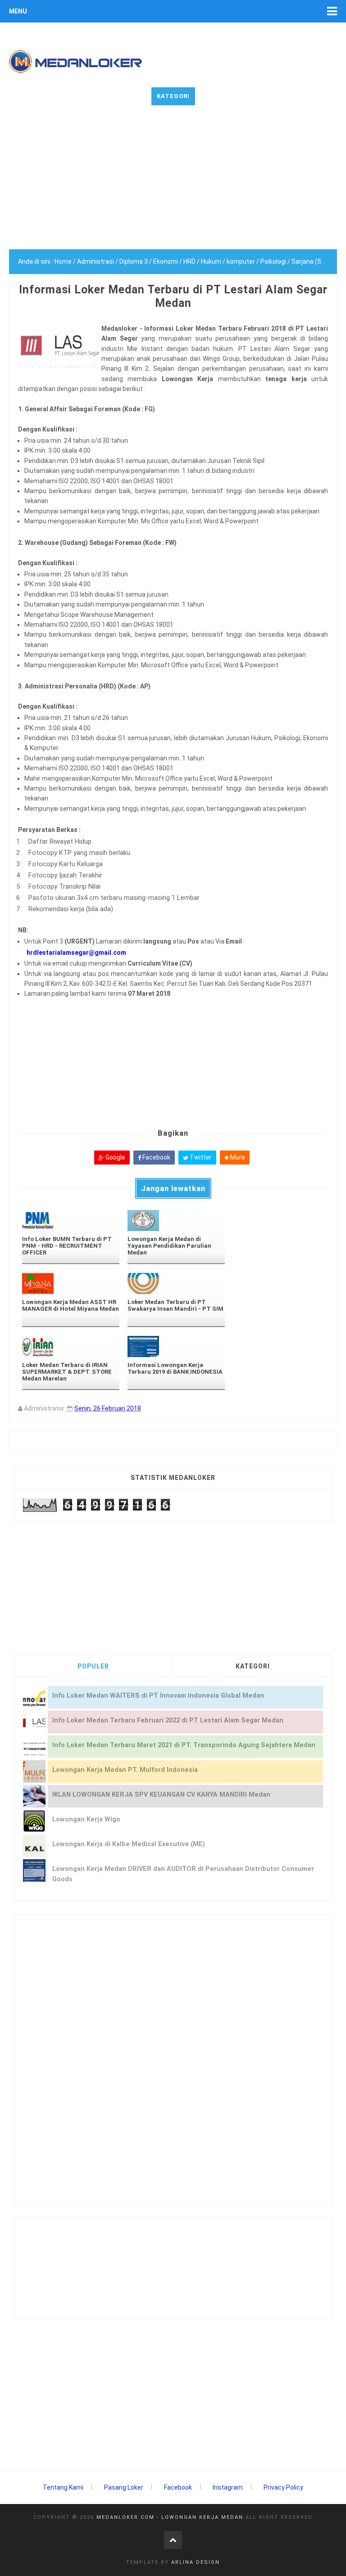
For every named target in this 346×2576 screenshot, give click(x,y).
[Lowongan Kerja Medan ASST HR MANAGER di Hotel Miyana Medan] (71, 1284)
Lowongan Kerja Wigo (86, 1819)
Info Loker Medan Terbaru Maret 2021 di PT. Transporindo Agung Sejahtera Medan (184, 1745)
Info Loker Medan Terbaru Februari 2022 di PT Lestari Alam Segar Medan (168, 1720)
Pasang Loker (124, 2487)
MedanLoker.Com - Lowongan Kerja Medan (170, 2517)
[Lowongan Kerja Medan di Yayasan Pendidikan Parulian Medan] (176, 1221)
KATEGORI (253, 1666)
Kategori (173, 96)
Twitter (200, 1157)
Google (115, 1157)
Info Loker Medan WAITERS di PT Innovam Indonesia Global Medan (158, 1696)
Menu (18, 11)
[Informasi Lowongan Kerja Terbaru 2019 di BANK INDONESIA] (176, 1346)
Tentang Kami (63, 2487)
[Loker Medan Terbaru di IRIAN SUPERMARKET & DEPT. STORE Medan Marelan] (71, 1346)
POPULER (93, 1666)
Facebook (156, 1157)
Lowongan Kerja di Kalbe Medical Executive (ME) (129, 1844)
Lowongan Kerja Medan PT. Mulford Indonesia (125, 1770)
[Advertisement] (173, 186)
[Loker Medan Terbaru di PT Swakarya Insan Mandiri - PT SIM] (176, 1284)
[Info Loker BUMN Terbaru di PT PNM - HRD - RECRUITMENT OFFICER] (71, 1221)
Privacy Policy (283, 2487)
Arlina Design (196, 2562)
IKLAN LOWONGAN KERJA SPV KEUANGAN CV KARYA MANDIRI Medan (161, 1795)
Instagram (228, 2487)
